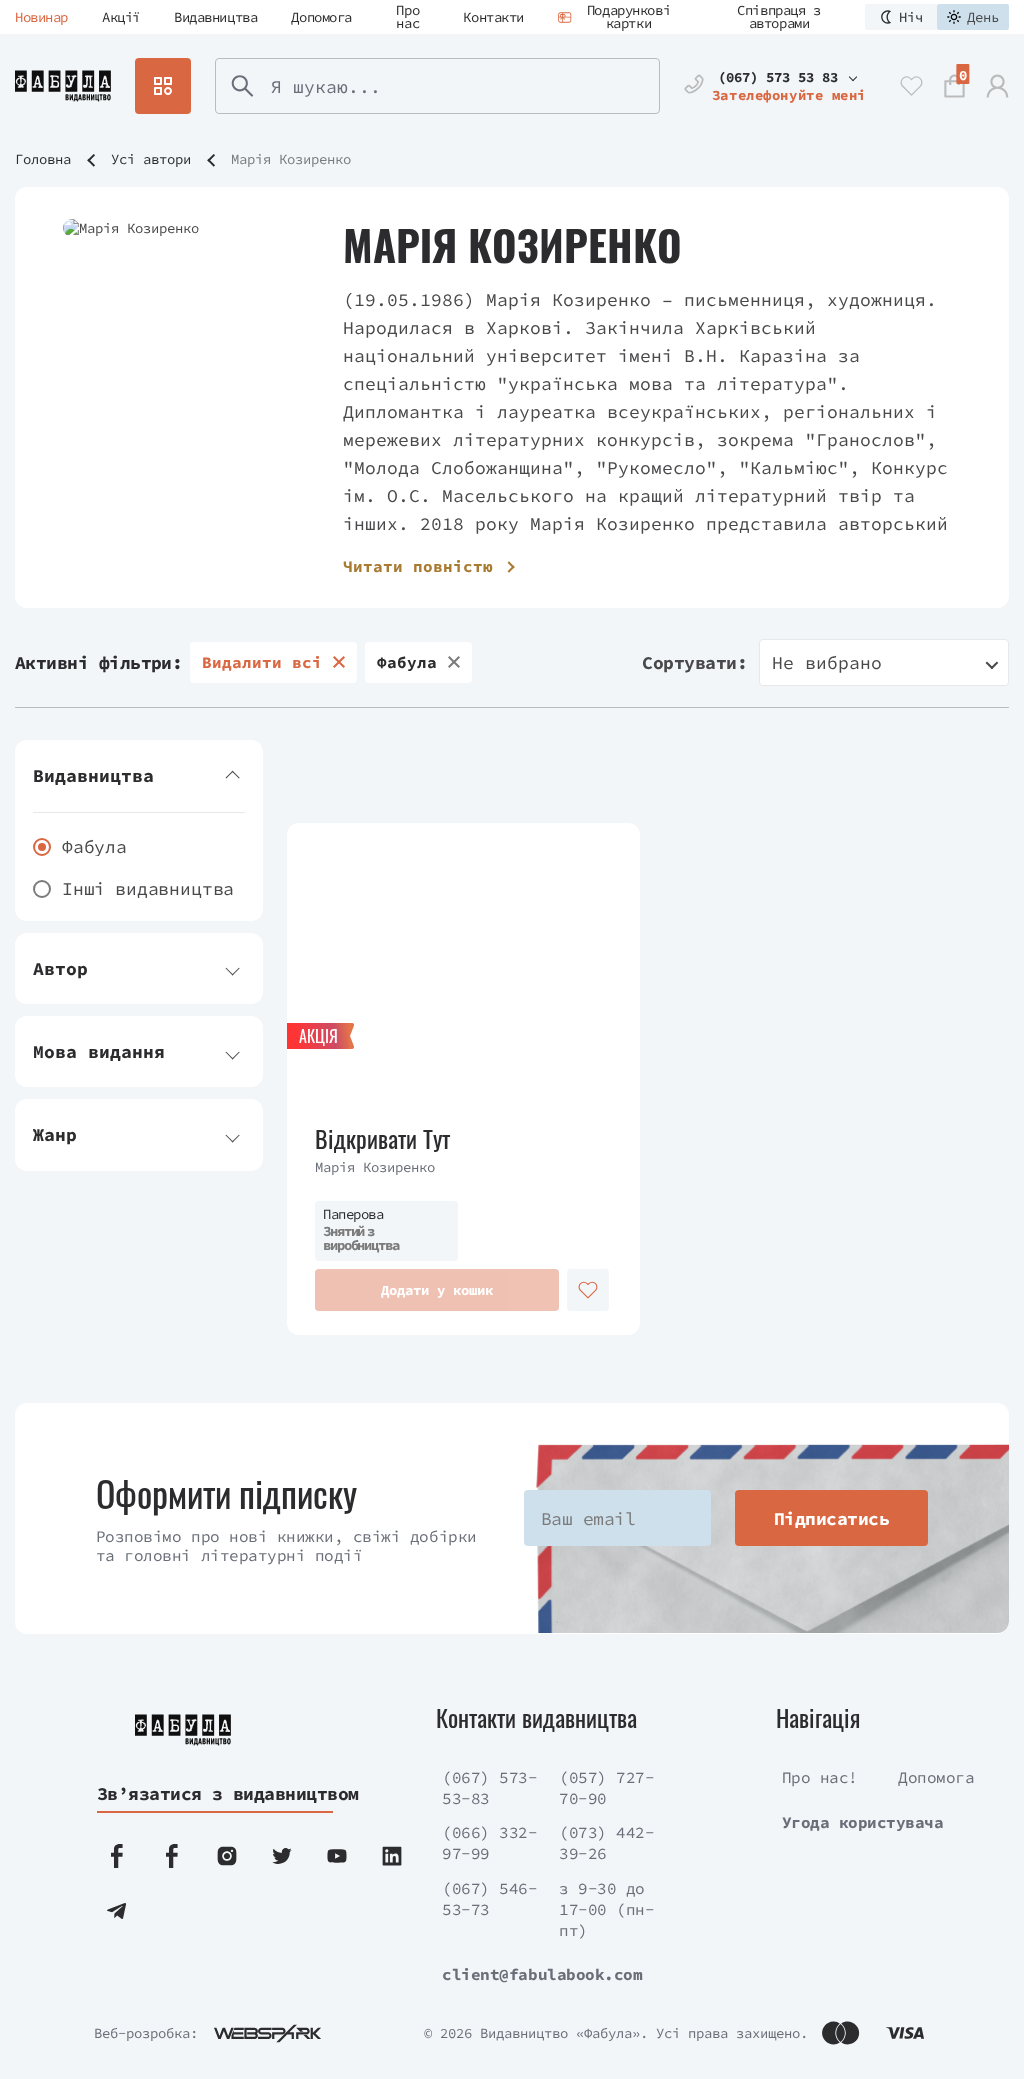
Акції (121, 17)
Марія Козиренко (375, 1167)
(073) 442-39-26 (606, 1842)
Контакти (493, 17)
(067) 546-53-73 (489, 1898)
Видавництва (215, 17)
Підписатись (831, 1518)
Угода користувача (863, 1822)
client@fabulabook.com (542, 1974)
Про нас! (820, 1777)
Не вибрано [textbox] (827, 662)
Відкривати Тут (382, 1138)
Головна (43, 159)
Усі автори (151, 159)
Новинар (41, 17)
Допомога (321, 17)
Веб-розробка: (146, 2033)
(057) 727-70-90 (606, 1787)
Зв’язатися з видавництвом (213, 1793)
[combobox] (884, 662)
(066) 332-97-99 (489, 1842)
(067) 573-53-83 (489, 1787)
